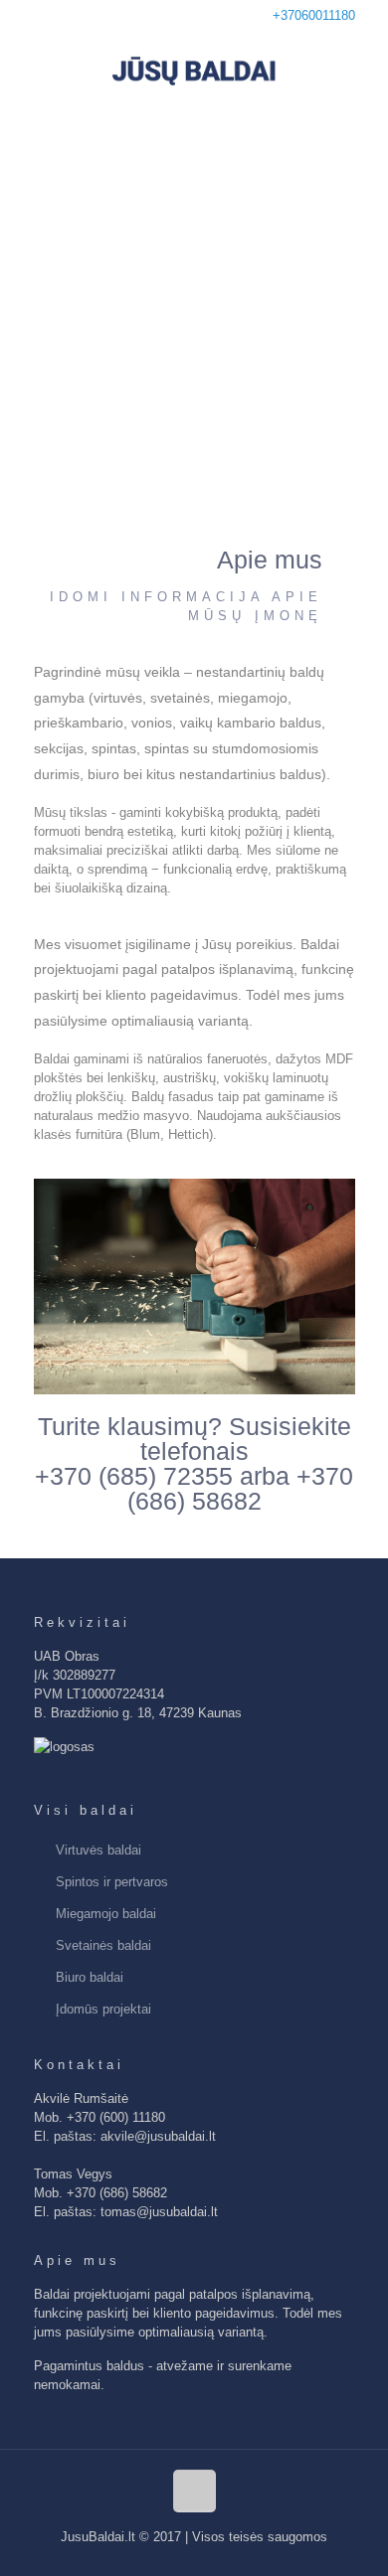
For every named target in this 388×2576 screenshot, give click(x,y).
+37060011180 (314, 15)
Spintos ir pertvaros (112, 1882)
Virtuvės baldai (98, 1850)
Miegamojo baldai (106, 1914)
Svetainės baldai (103, 1945)
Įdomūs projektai (103, 2009)
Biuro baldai (90, 1977)
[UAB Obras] (194, 71)
